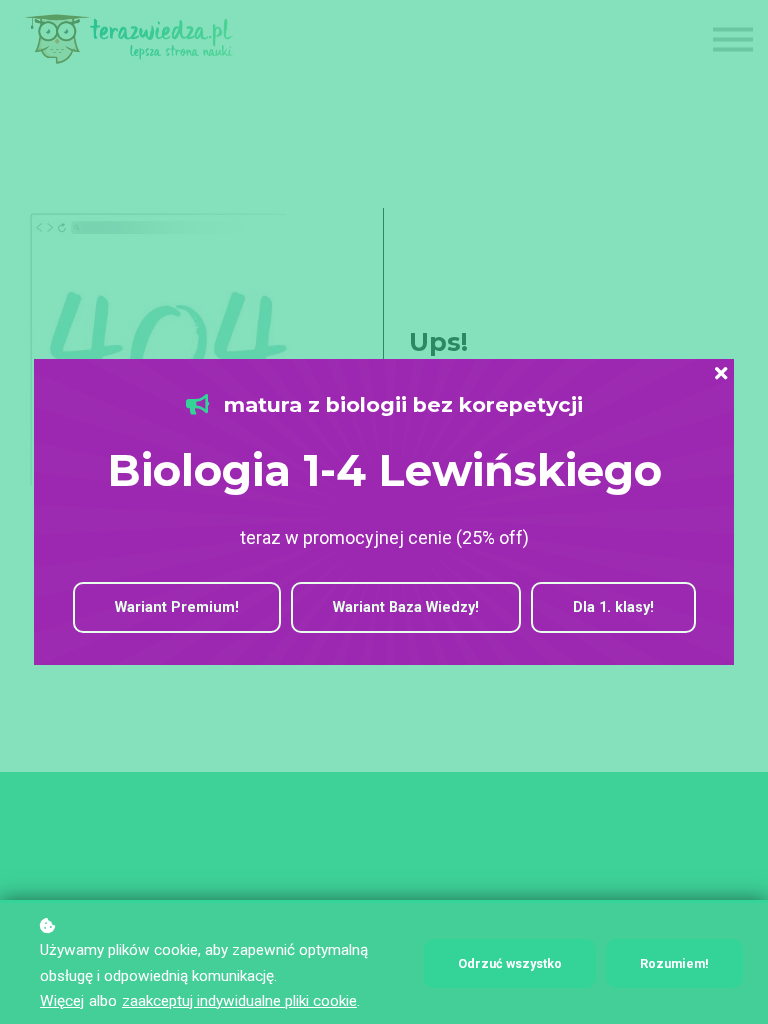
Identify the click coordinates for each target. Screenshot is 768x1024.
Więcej (62, 1001)
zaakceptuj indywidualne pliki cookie (239, 1001)
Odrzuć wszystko (510, 963)
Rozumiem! (674, 963)
